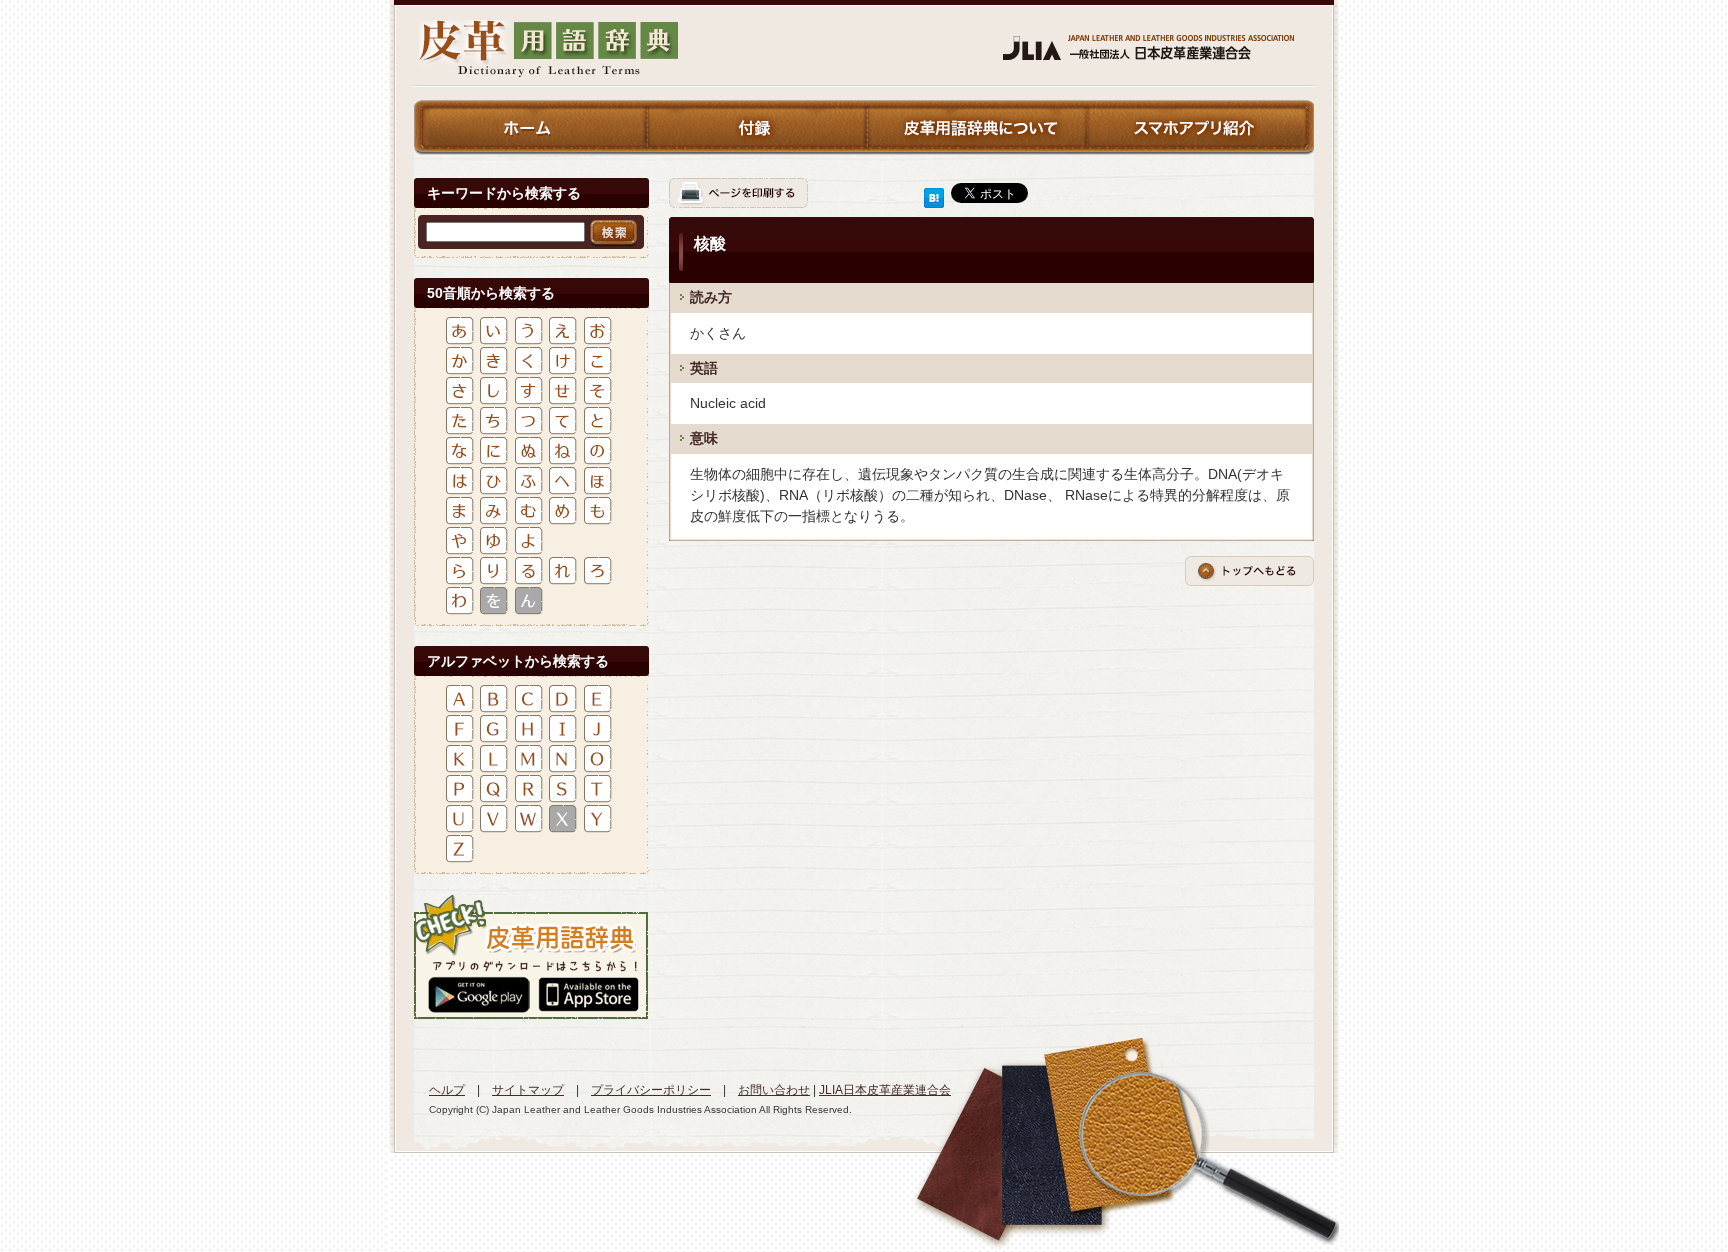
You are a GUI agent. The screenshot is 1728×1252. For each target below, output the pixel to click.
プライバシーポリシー (651, 1090)
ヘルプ (447, 1090)
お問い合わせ (774, 1090)
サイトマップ (528, 1090)
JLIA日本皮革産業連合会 (885, 1090)
